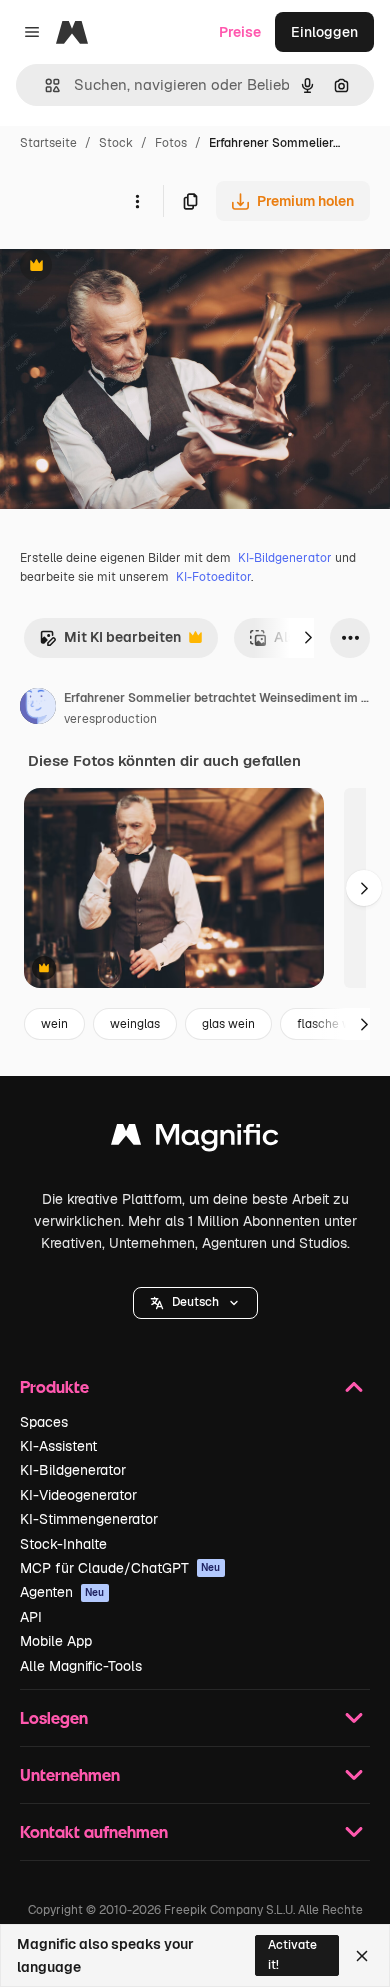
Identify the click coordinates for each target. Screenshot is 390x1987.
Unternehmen (70, 1774)
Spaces (44, 1422)
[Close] (362, 1956)
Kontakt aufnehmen (94, 1831)
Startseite (48, 143)
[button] (195, 1303)
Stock (116, 143)
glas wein (228, 1024)
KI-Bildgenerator (285, 558)
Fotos (171, 143)
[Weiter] (308, 638)
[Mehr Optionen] (137, 201)
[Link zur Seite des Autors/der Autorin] (38, 709)
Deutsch (195, 1302)
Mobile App (56, 1641)
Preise (240, 32)
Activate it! (292, 1954)
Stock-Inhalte (63, 1544)
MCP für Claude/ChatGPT (120, 1568)
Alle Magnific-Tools (81, 1666)
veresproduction (110, 719)
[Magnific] (195, 1139)
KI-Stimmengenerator (89, 1519)
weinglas (135, 1024)
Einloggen (324, 32)
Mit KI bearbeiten (110, 642)
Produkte (54, 1386)
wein (54, 1024)
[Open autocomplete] (44, 85)
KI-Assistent (58, 1446)
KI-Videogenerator (78, 1495)
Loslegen (54, 1717)
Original (128, 267)
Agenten (62, 1592)
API (31, 1617)
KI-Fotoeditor (213, 577)
